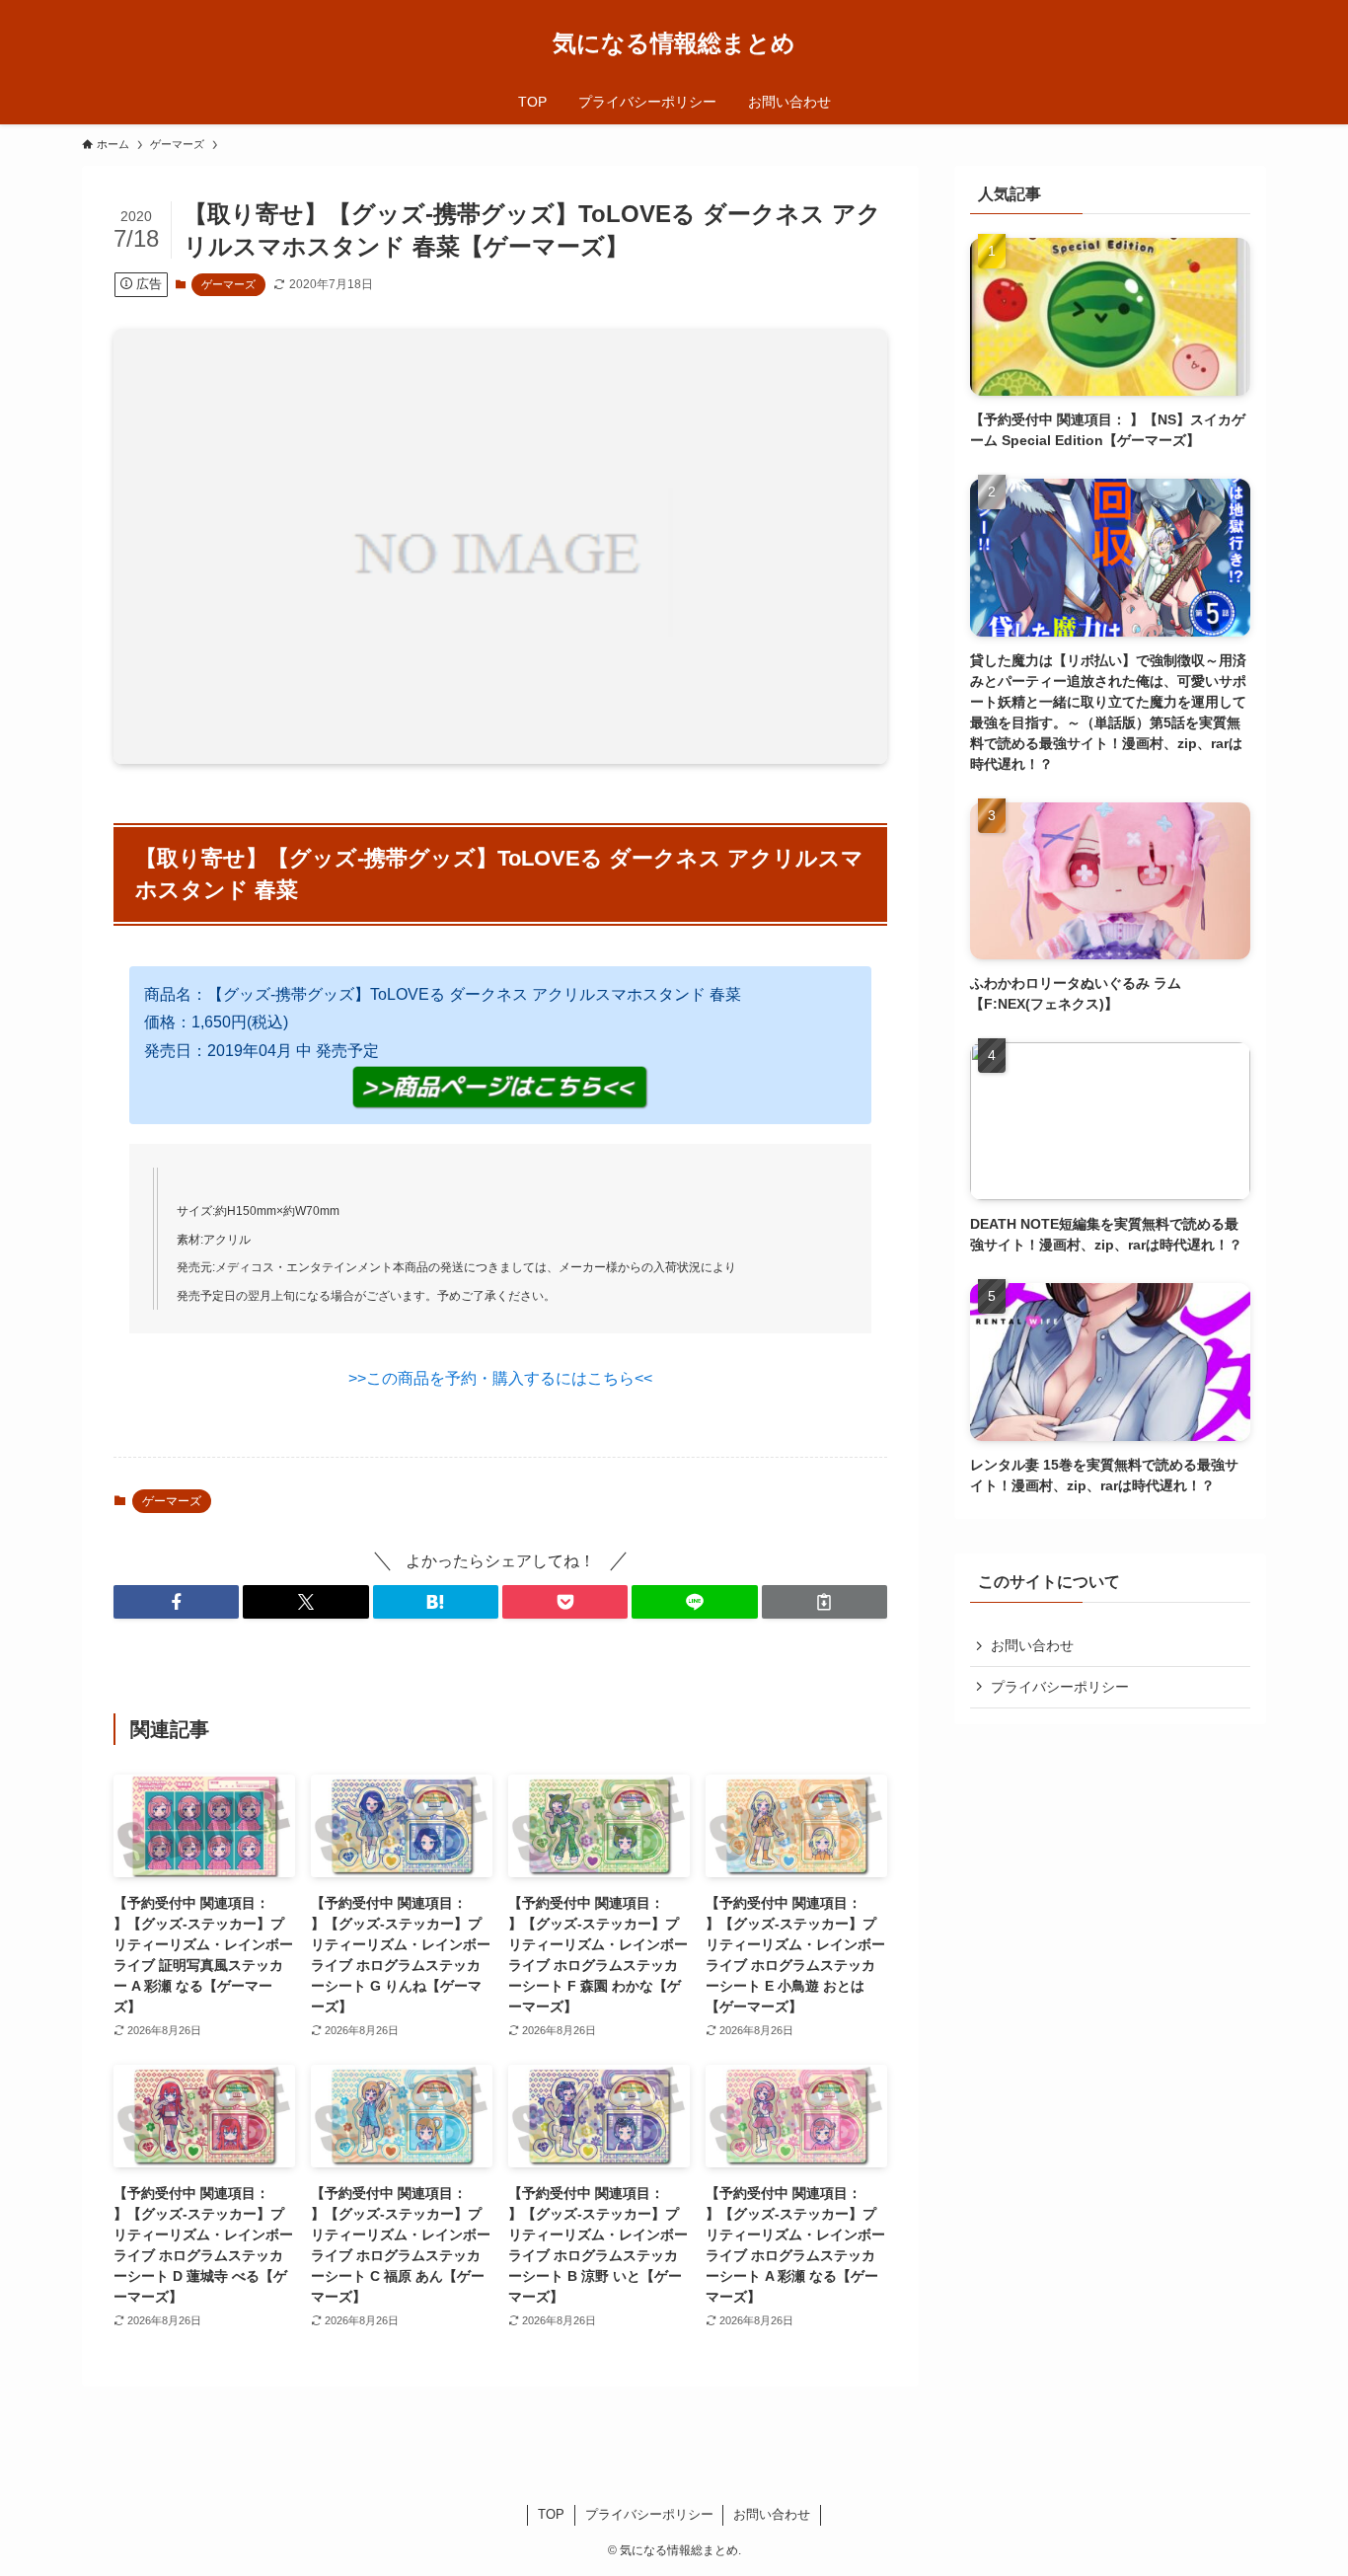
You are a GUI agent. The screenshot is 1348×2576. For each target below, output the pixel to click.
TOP (551, 2514)
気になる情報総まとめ (674, 43)
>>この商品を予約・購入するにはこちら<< (500, 1378)
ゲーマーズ (228, 284)
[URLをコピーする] (824, 1602)
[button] (176, 1602)
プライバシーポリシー (1060, 1687)
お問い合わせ (1032, 1645)
